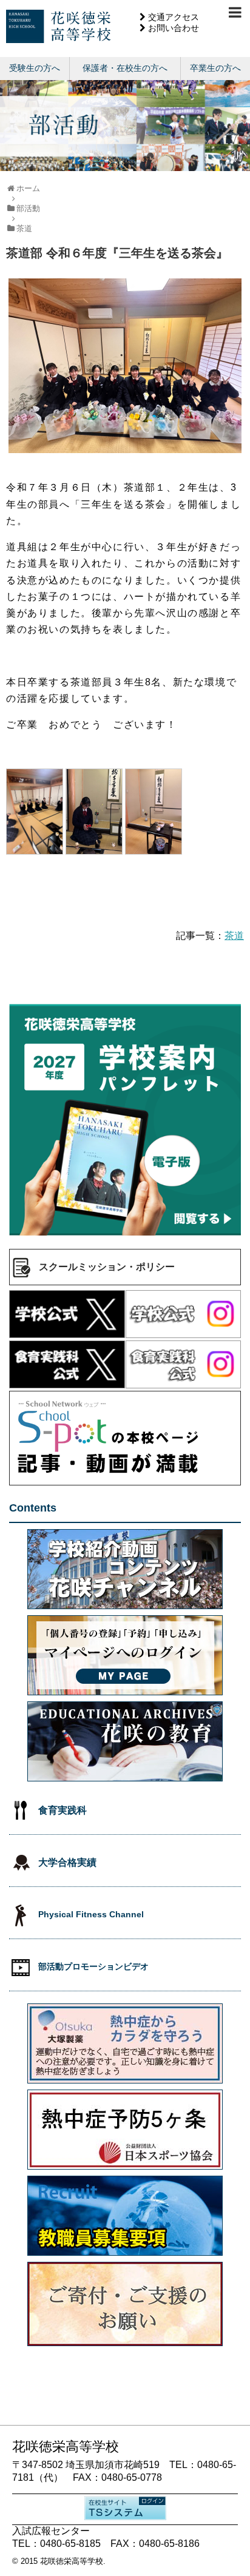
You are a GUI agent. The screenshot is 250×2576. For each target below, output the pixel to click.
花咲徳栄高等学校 (72, 2561)
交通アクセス (174, 17)
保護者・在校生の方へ (125, 68)
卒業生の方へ (215, 68)
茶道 (234, 936)
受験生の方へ (35, 68)
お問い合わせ (174, 28)
